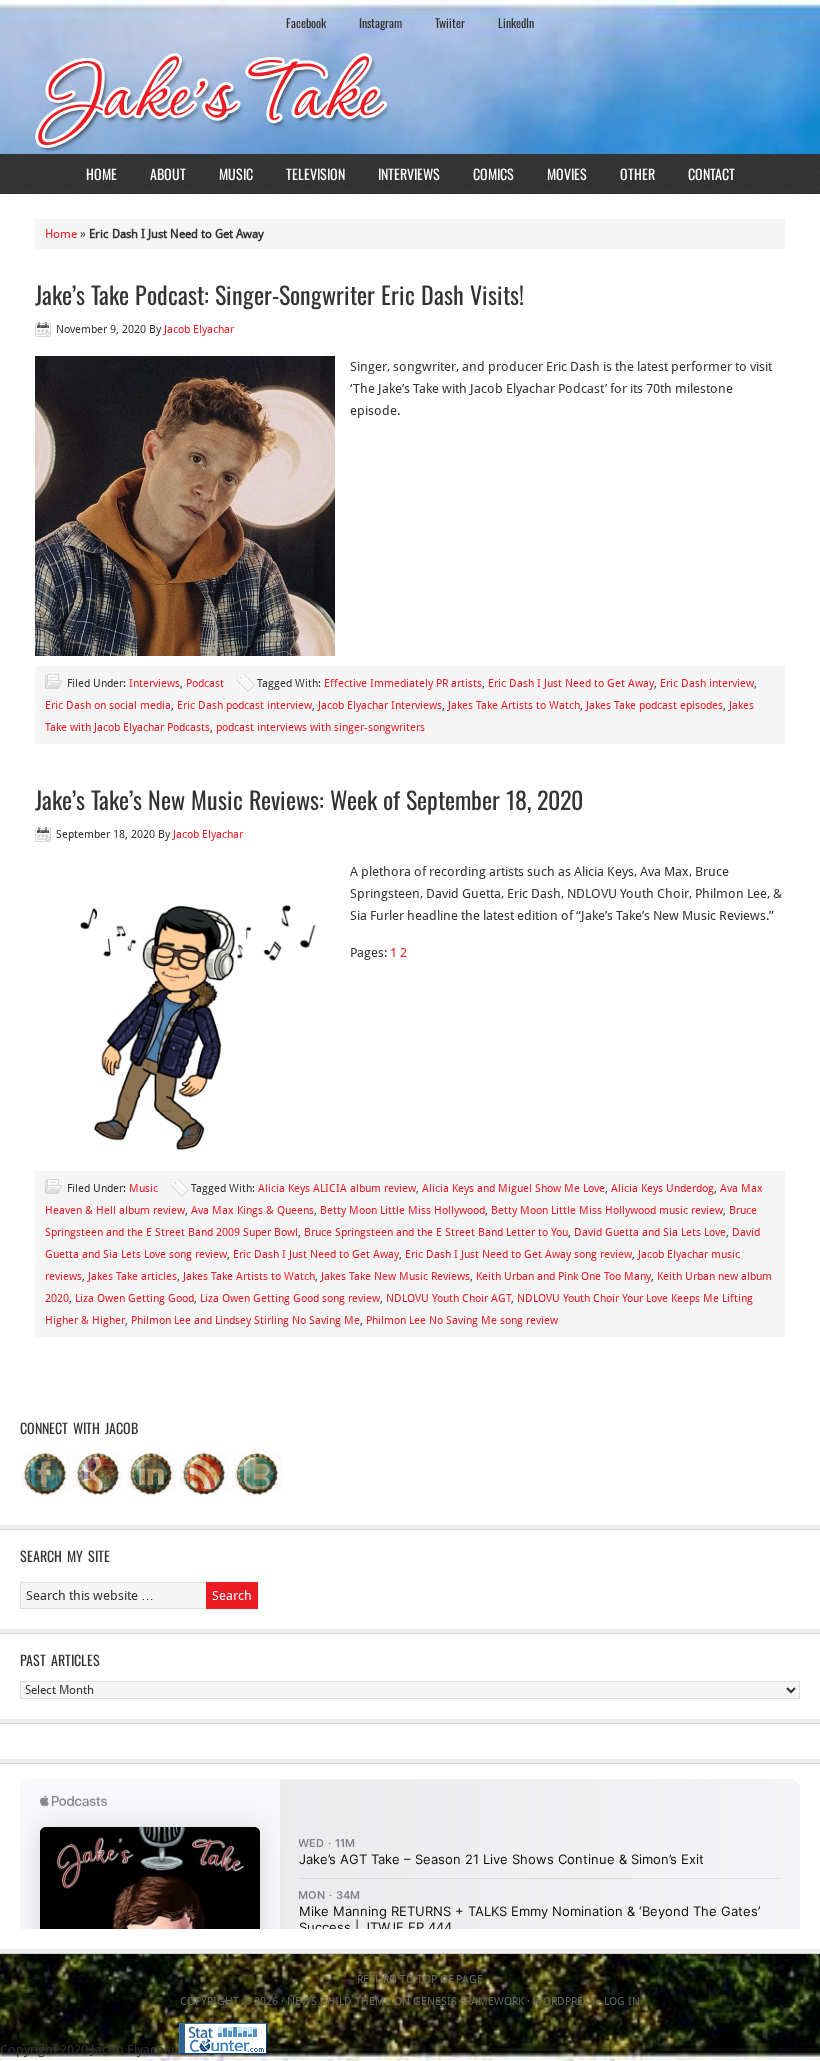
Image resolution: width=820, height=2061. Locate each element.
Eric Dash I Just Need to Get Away (571, 683)
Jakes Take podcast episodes (654, 705)
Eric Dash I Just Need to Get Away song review (518, 1254)
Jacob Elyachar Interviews (380, 705)
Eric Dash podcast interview (244, 705)
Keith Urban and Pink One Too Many (563, 1276)
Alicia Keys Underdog (662, 1188)
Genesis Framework (468, 2001)
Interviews (409, 173)
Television (315, 173)
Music (236, 173)
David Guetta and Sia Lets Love (650, 1232)
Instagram (380, 22)
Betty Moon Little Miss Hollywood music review (607, 1210)
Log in (622, 2001)
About (168, 173)
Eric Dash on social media (108, 705)
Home (101, 173)
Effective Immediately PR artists (403, 683)
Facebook (306, 22)
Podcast (205, 683)
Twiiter (450, 22)
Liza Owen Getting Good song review (290, 1298)
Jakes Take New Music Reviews (395, 1276)
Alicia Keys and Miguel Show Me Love (513, 1188)
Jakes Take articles (132, 1276)
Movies (567, 173)
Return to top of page (420, 1979)
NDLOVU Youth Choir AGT (448, 1298)
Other (637, 173)
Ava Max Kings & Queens (252, 1210)
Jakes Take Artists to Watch (514, 705)
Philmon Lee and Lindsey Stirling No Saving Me (245, 1320)
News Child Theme (339, 2001)
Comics (493, 173)
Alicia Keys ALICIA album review (337, 1188)
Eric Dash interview (707, 683)
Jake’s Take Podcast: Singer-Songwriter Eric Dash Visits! (279, 294)
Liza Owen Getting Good (134, 1298)
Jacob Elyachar (199, 329)
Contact (711, 173)
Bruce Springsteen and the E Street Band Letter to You (436, 1232)
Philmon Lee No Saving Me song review (462, 1320)
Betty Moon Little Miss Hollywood (402, 1210)
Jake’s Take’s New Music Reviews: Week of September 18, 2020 (309, 799)
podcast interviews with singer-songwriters (320, 727)
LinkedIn (516, 22)
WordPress (564, 2001)
